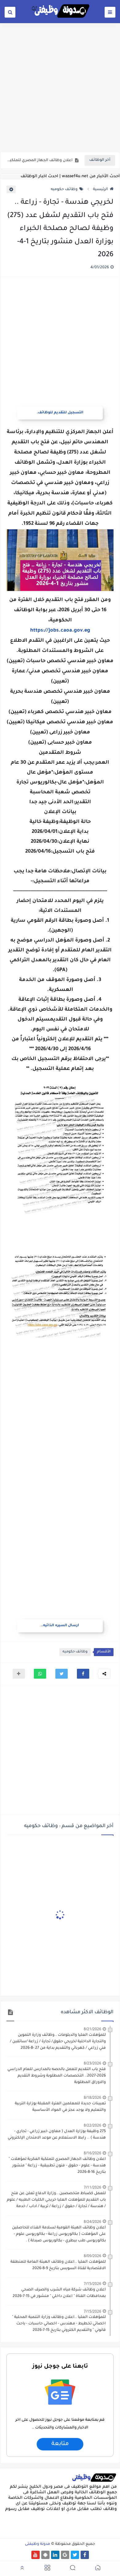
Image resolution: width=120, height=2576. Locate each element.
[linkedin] (55, 2555)
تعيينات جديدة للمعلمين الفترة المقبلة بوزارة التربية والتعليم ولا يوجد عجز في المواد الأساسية (60, 2107)
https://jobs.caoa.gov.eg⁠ (60, 631)
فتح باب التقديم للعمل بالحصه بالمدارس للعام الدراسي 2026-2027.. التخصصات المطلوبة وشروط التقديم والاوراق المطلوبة (57, 2076)
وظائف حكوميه (64, 190)
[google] (65, 2555)
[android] (45, 2555)
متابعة (60, 2444)
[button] (83, 1674)
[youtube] (36, 2555)
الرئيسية (100, 190)
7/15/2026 (92, 2284)
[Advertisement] (60, 87)
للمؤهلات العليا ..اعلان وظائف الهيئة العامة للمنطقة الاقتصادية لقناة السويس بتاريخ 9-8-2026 (58, 2265)
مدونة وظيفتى (38, 2544)
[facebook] (85, 2555)
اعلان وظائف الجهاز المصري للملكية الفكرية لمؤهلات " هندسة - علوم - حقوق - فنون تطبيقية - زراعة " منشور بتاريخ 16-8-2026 (39, 161)
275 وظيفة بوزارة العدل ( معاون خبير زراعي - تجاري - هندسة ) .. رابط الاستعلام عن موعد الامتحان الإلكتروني (57, 2135)
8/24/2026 (92, 2221)
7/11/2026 (92, 2187)
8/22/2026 (92, 2125)
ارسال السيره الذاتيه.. (60, 1626)
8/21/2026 (92, 2029)
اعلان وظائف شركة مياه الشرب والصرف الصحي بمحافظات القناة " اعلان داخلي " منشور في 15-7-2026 (59, 2293)
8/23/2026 (92, 2063)
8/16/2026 (92, 2153)
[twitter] (75, 2555)
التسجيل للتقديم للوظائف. (60, 413)
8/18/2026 (92, 2097)
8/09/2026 (92, 2256)
